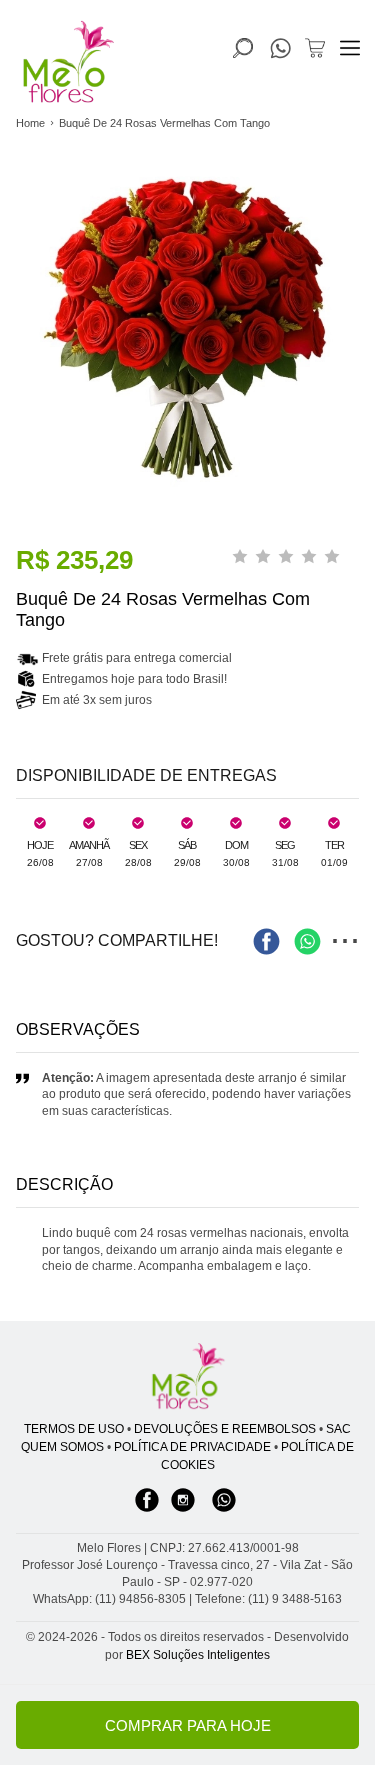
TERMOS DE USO (74, 1429)
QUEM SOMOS (62, 1447)
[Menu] (350, 48)
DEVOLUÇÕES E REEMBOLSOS (225, 1429)
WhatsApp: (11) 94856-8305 (109, 1599)
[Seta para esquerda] (20, 401)
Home (30, 123)
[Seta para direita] (355, 401)
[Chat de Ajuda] (280, 53)
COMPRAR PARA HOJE (188, 1725)
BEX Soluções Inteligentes (198, 1655)
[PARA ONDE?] (243, 48)
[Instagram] (183, 1510)
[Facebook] (147, 1510)
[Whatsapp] (224, 1510)
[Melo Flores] (188, 1377)
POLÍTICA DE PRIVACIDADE (192, 1447)
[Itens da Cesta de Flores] (315, 48)
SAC (338, 1429)
